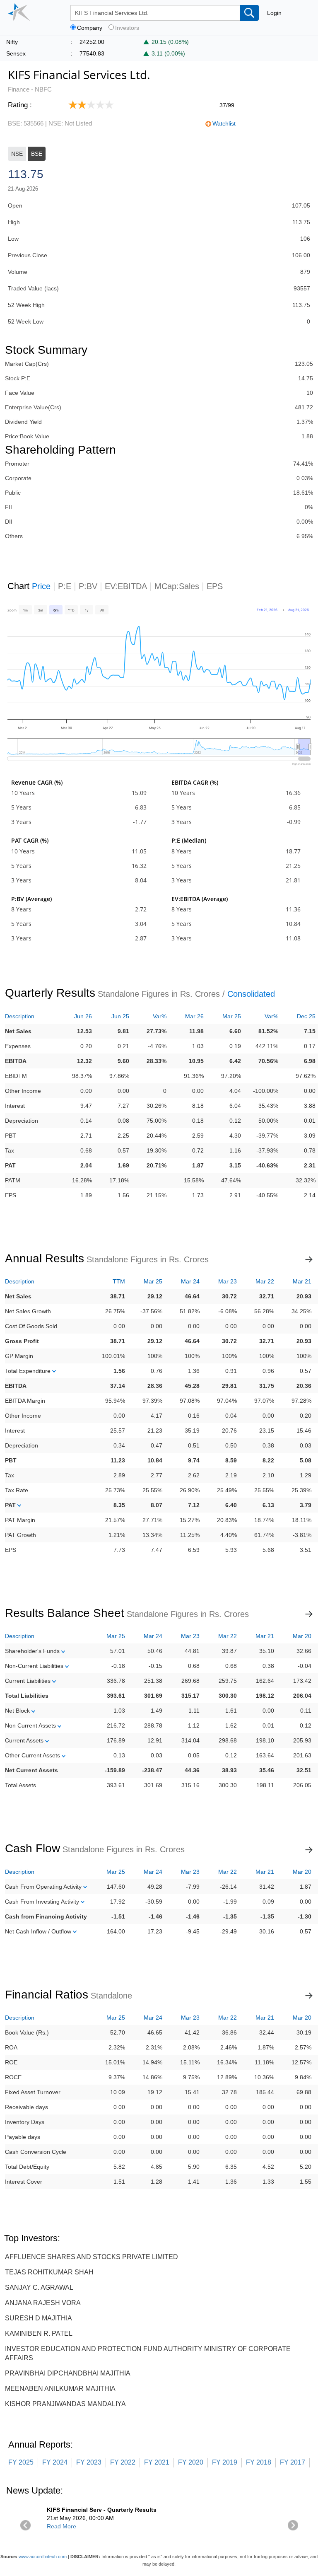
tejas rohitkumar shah (49, 2272)
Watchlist (224, 123)
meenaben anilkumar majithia (60, 2389)
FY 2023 (89, 2462)
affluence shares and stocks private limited (92, 2257)
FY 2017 (293, 2462)
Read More (61, 2526)
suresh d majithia (39, 2318)
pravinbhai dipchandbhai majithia (68, 2373)
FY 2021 (157, 2462)
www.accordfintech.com (43, 2557)
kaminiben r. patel (39, 2333)
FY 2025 (21, 2462)
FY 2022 (123, 2462)
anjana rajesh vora (43, 2303)
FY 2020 (191, 2462)
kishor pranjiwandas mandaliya (65, 2404)
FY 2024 (55, 2462)
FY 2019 (225, 2462)
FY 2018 (259, 2462)
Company (90, 28)
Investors (127, 28)
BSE (37, 154)
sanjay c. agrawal (39, 2287)
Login (274, 13)
